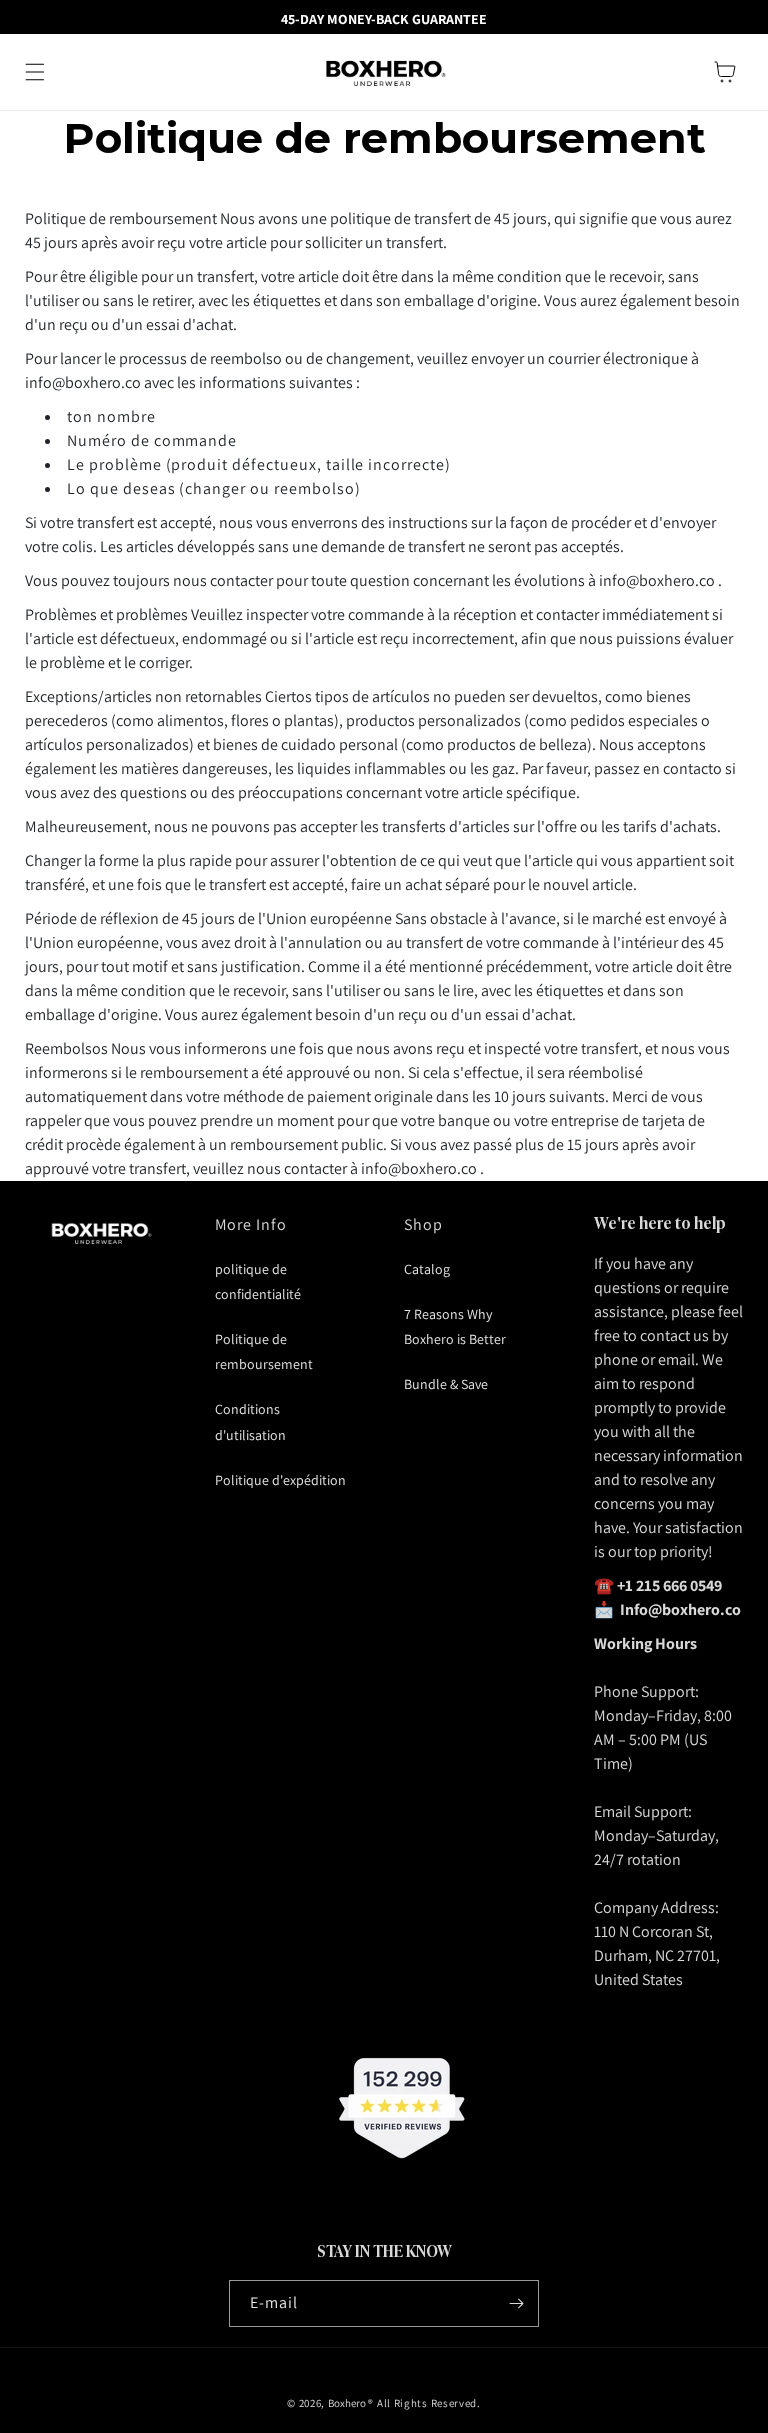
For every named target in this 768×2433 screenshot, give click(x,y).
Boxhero (347, 2403)
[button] (35, 72)
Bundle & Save (446, 1384)
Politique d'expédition (280, 1480)
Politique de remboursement (264, 1351)
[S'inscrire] (516, 2303)
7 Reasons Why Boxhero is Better (455, 1326)
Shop (423, 1224)
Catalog (427, 1269)
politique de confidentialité (258, 1281)
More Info (251, 1224)
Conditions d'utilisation (250, 1421)
